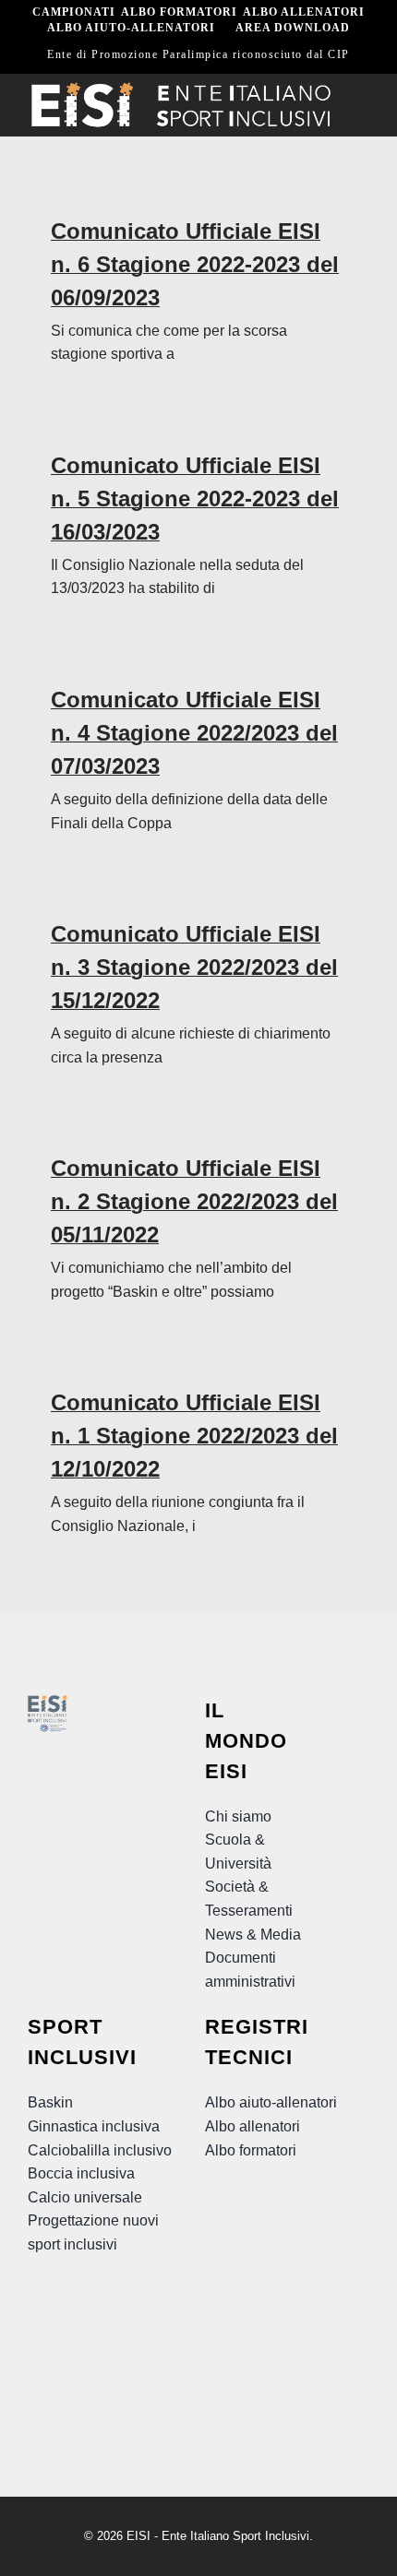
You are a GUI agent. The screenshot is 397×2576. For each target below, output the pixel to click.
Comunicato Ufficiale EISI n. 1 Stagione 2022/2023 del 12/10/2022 (194, 1436)
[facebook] (41, 2321)
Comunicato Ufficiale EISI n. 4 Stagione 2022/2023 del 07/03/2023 (194, 733)
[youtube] (74, 2321)
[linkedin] (74, 2358)
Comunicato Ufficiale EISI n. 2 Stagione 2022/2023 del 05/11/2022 (194, 1201)
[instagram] (107, 2321)
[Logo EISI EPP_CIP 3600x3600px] (48, 1702)
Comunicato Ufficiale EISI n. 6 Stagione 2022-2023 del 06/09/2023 (195, 264)
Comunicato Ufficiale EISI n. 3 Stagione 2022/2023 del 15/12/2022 (194, 967)
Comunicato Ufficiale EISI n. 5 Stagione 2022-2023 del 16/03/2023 (195, 499)
